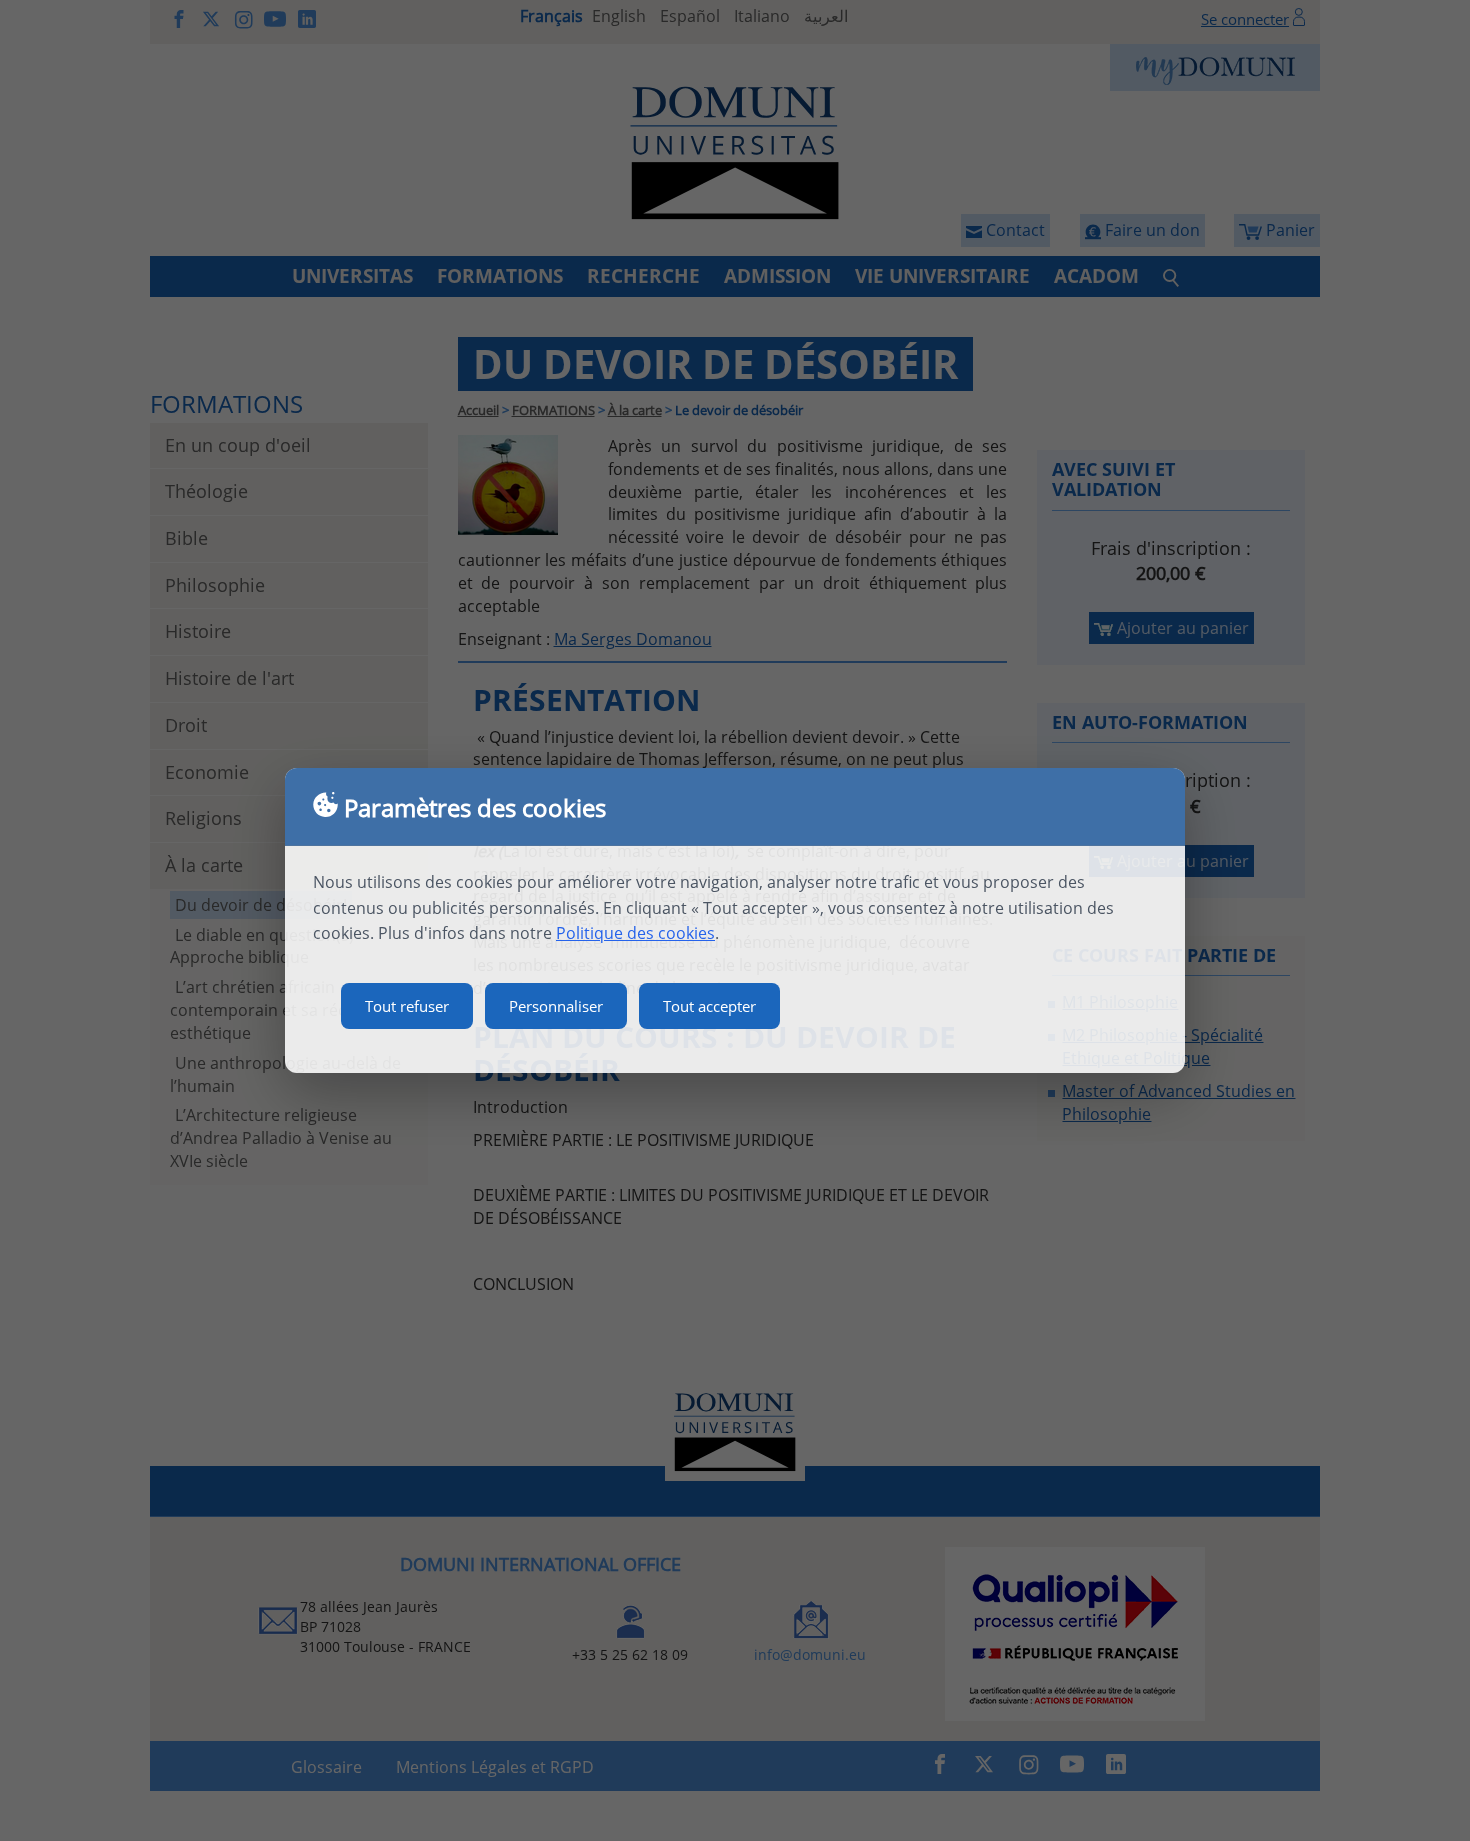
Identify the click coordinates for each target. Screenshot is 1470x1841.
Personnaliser (556, 1006)
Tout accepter (709, 1006)
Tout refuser (407, 1006)
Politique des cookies (635, 933)
